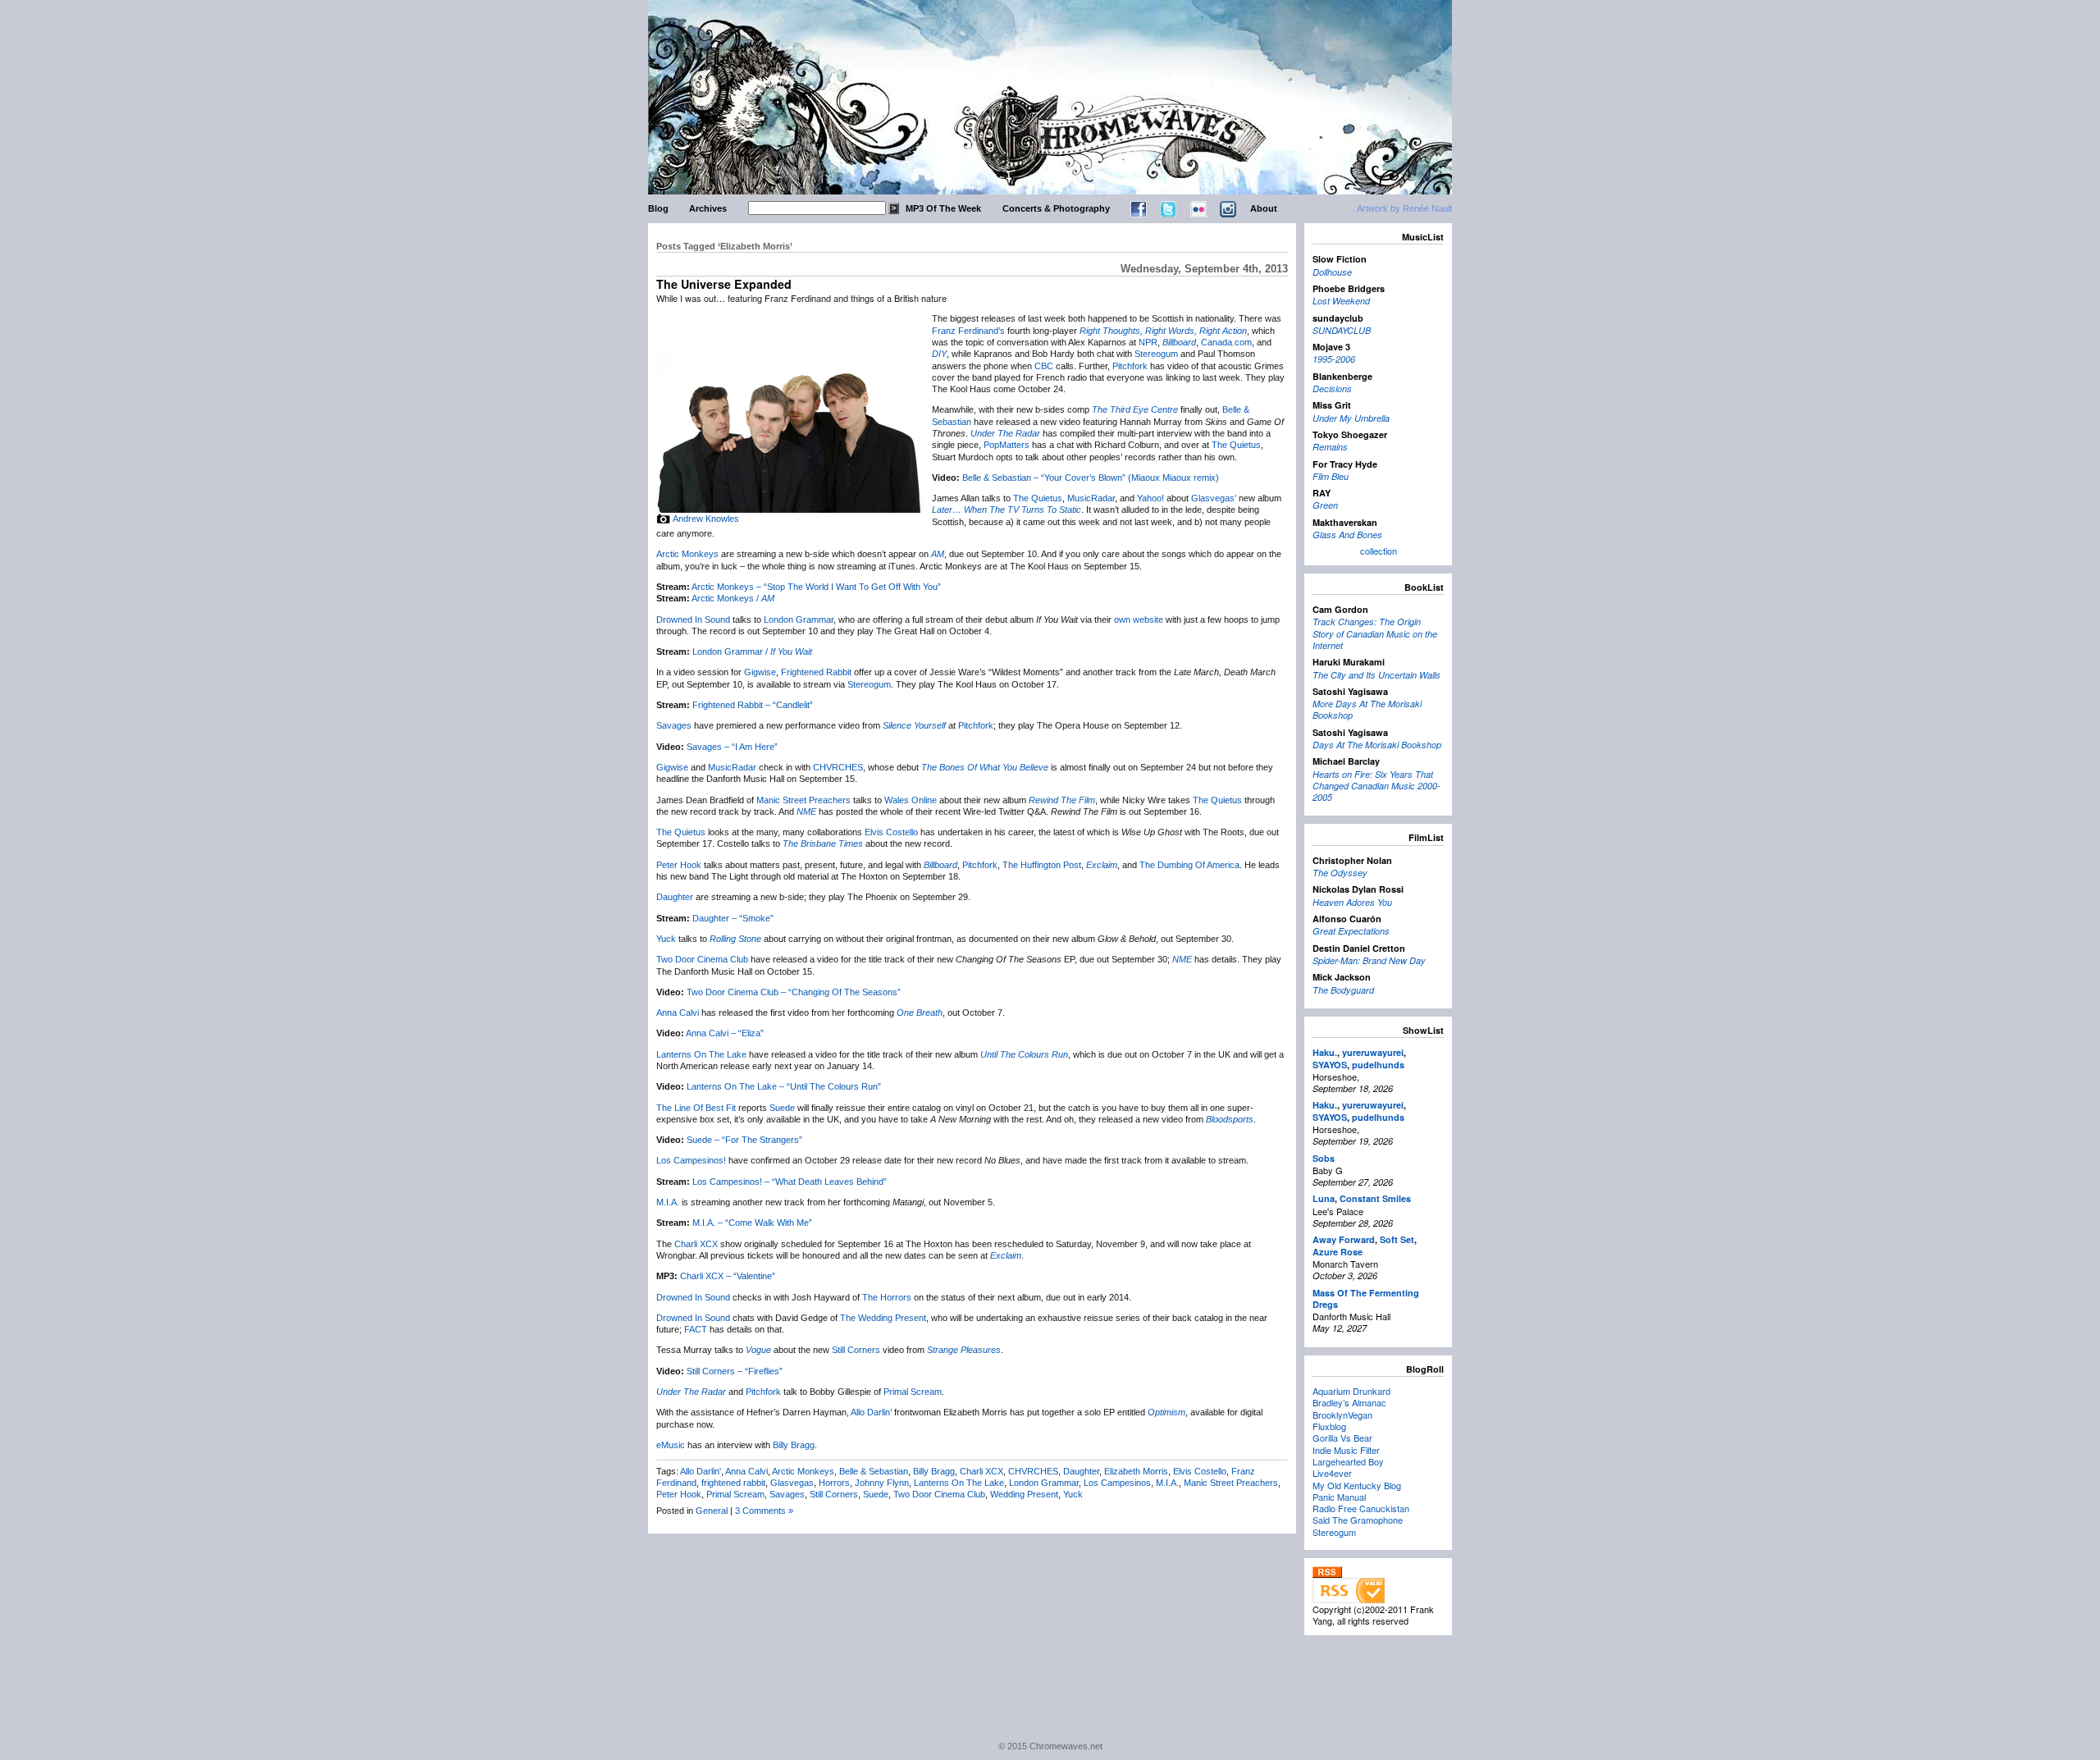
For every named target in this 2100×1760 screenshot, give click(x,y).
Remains (1330, 447)
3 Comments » (764, 1511)
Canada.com (1226, 342)
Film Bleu (1331, 476)
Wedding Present (1024, 1494)
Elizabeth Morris (1136, 1471)
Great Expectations (1351, 931)
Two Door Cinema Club (702, 959)
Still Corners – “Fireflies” (735, 1371)
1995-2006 (1334, 359)
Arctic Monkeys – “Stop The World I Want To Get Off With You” (816, 587)
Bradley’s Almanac (1349, 1402)
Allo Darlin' (701, 1471)
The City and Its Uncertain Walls (1376, 675)
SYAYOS (1330, 1065)
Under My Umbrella (1351, 418)
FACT (696, 1329)
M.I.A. (668, 1202)
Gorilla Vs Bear (1342, 1438)
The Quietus (1236, 445)
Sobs (1324, 1158)
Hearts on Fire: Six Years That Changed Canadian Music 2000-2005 (1376, 786)
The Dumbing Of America (1189, 865)
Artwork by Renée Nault (1404, 208)
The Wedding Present (883, 1318)
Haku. (1325, 1052)
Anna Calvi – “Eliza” (725, 1033)
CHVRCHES (838, 767)
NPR (1148, 342)
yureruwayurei (1373, 1052)
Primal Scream (913, 1392)
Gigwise (760, 672)
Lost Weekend (1341, 301)
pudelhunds (1378, 1065)
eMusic (671, 1445)
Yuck (666, 939)
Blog (658, 208)
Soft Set (1397, 1239)
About (1264, 208)
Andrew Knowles (706, 519)
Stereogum (1156, 354)
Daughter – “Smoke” (733, 918)
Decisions (1332, 389)
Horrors (834, 1483)
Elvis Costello (891, 832)
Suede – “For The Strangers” (744, 1140)
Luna (1324, 1198)
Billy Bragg (794, 1445)
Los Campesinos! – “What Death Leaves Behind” (790, 1182)
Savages (674, 725)
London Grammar (799, 619)
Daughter (675, 897)
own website (1139, 619)
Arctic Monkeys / (733, 598)
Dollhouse (1332, 272)
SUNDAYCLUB (1342, 330)
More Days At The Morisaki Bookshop (1367, 709)
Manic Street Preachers (803, 800)
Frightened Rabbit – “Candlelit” (753, 705)
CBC (1044, 366)
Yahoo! (1150, 498)
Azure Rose (1338, 1252)
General (712, 1511)
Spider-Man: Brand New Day (1369, 960)
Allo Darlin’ (871, 1412)
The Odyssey (1340, 873)
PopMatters (1007, 445)
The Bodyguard (1343, 990)
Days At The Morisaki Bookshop (1377, 745)
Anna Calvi (678, 1013)
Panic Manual (1339, 1497)
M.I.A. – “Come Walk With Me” (752, 1223)
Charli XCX (696, 1244)
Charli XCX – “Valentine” (728, 1276)
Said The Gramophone (1358, 1520)
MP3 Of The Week (943, 208)
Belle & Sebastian (874, 1471)
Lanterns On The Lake (701, 1054)
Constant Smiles (1375, 1198)
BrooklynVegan (1342, 1415)
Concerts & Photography (1056, 208)
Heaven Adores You (1352, 902)
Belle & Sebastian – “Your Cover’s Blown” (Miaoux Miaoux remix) (1091, 478)
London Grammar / (752, 651)
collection (1379, 551)
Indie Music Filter (1346, 1450)
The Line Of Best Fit (696, 1108)
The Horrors (887, 1297)
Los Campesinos (1117, 1483)
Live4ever (1332, 1473)
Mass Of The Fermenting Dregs (1366, 1298)
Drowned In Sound (693, 619)
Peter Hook (679, 865)
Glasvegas (792, 1483)
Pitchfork (1130, 366)
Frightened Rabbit (816, 672)
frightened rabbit (733, 1483)
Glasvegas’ (1214, 498)
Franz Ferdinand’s (968, 331)
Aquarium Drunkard (1351, 1391)
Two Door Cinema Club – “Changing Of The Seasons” (794, 992)
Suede (782, 1108)
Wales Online (911, 800)
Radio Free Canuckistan (1361, 1508)
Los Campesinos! (691, 1160)
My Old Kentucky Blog (1357, 1485)
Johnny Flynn (882, 1483)
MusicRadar (1091, 498)
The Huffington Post (1042, 865)
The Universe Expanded (724, 284)
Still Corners (856, 1350)
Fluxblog (1329, 1426)
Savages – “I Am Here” (732, 747)
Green (1325, 505)
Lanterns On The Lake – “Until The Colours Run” (784, 1086)
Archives (708, 208)
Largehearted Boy (1348, 1461)
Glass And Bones (1347, 535)
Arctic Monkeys (687, 554)
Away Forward (1344, 1239)
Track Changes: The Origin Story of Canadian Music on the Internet (1375, 633)
